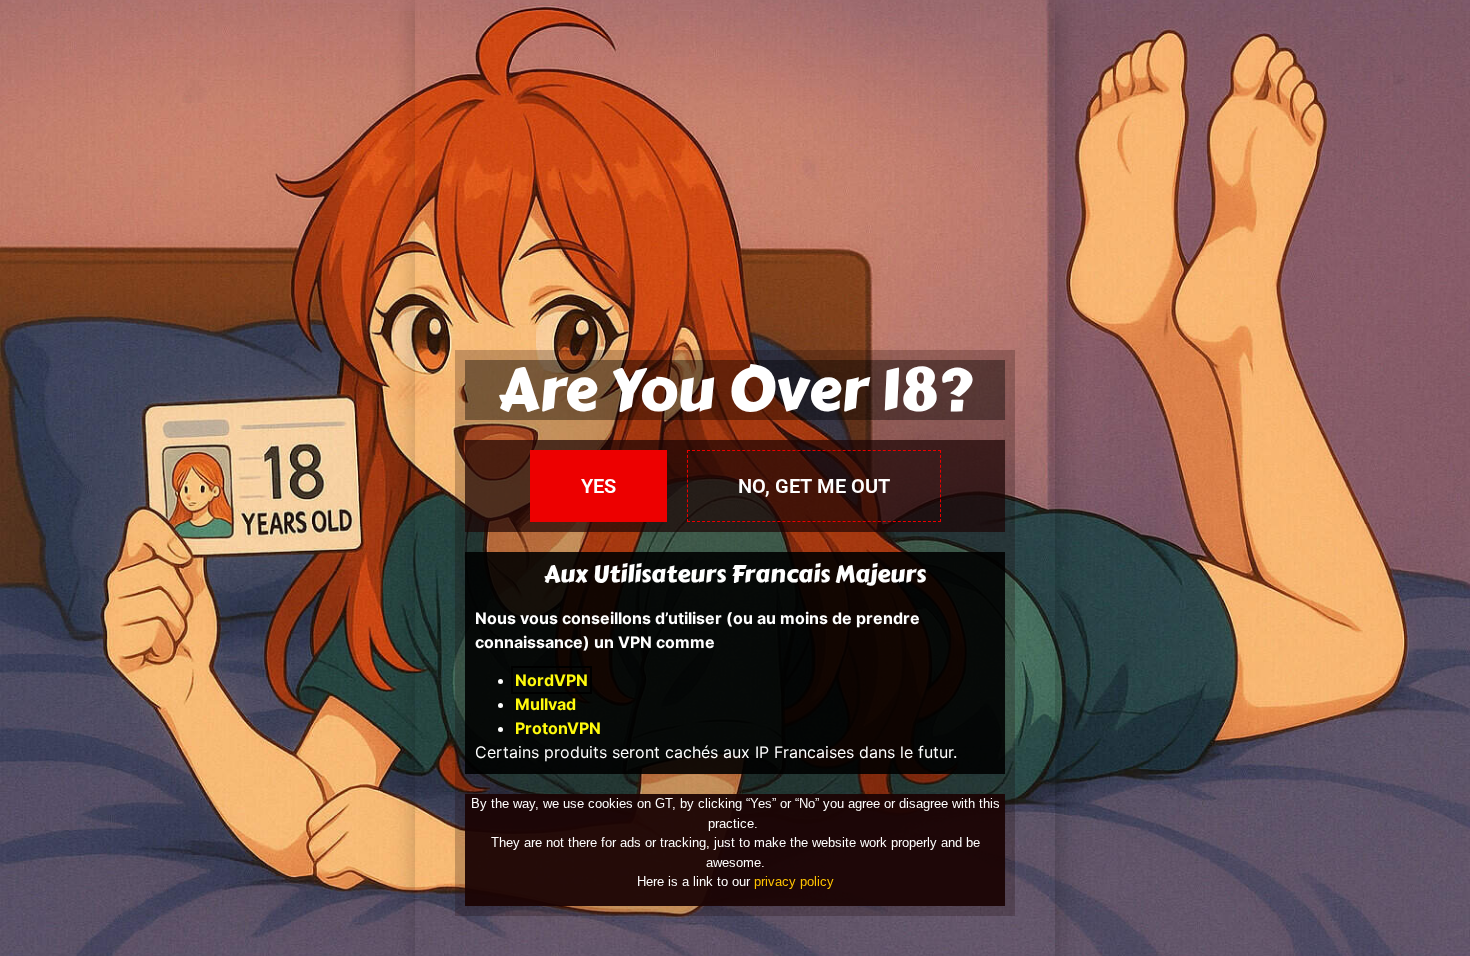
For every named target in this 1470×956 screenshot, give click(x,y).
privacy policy (794, 881)
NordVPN (551, 680)
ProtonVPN (558, 728)
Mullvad (545, 704)
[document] (735, 478)
